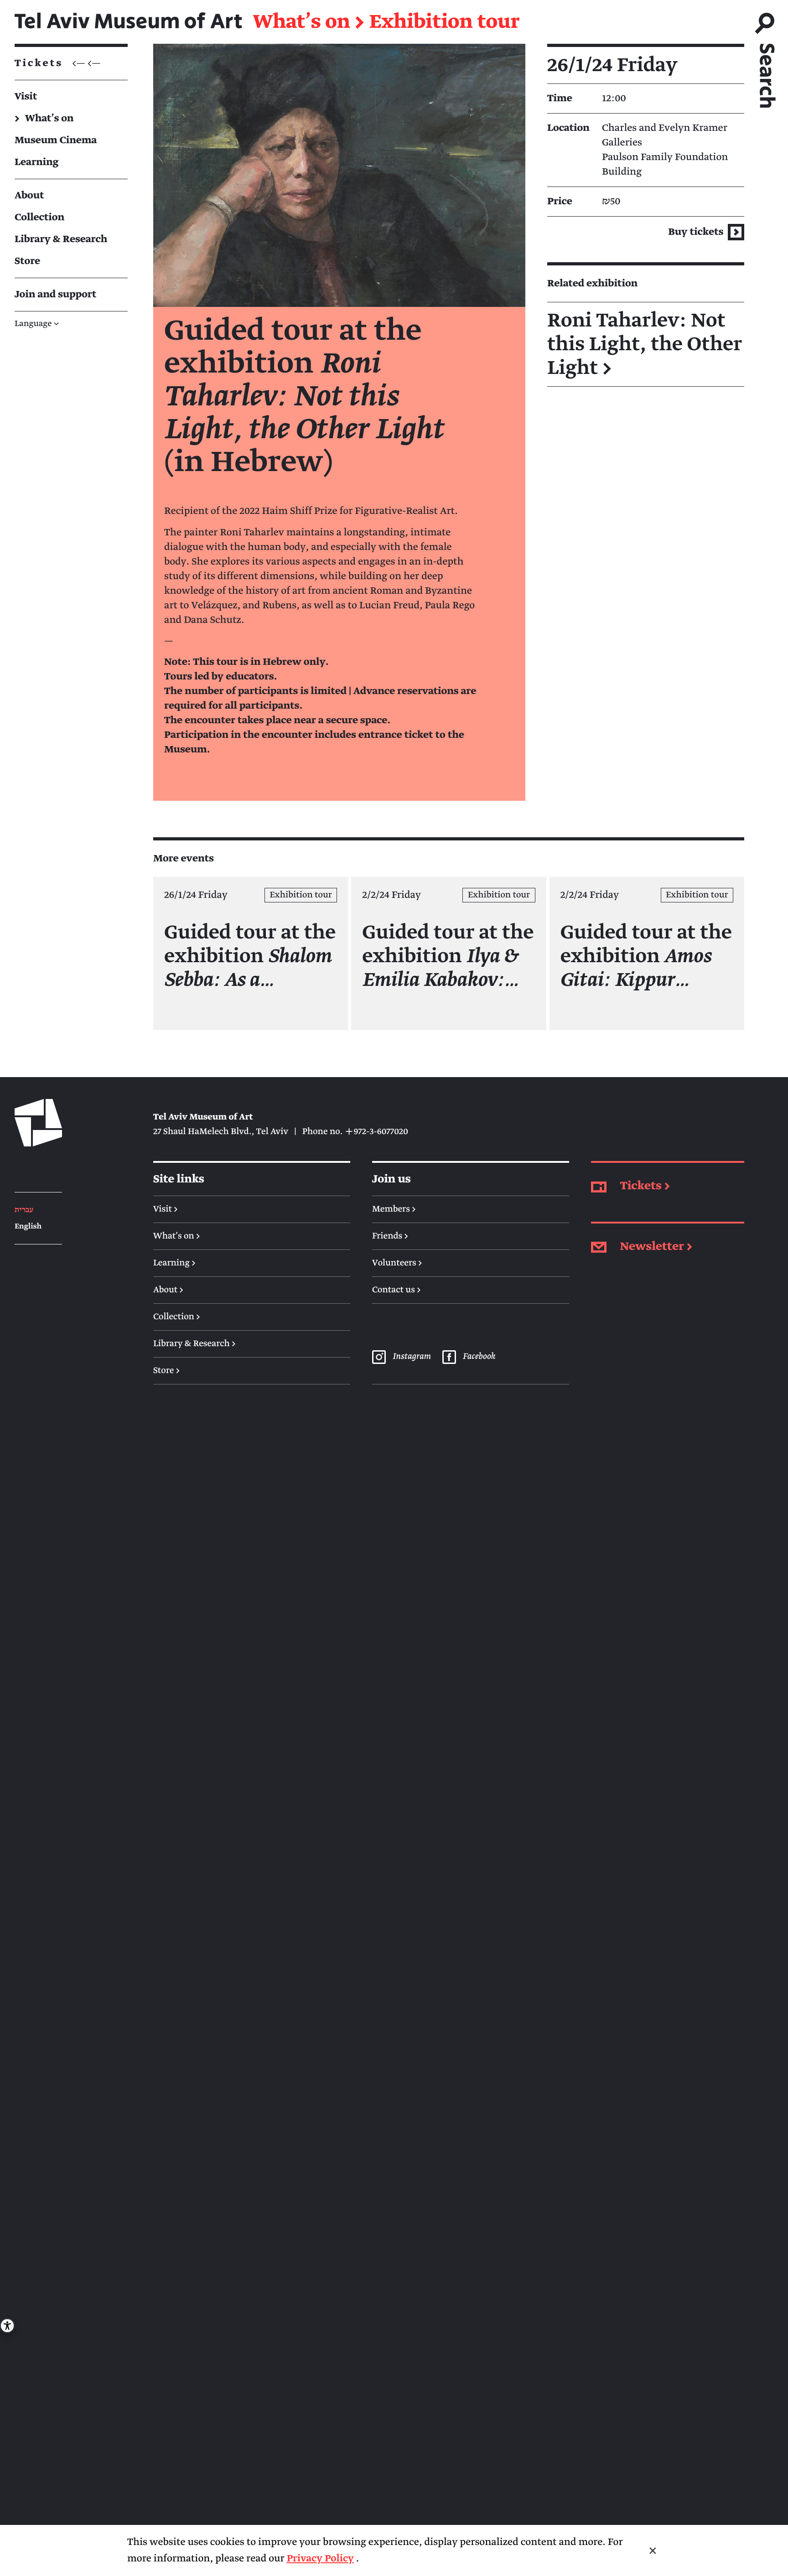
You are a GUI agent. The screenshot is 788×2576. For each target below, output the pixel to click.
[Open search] (766, 56)
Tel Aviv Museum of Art (128, 22)
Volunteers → (397, 1263)
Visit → (166, 1209)
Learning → (174, 1263)
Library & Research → (194, 1344)
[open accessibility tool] (7, 2326)
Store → (166, 1371)
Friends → (390, 1236)
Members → (394, 1209)
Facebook (479, 1357)
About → (168, 1290)
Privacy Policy (320, 2558)
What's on (302, 22)
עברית (24, 1210)
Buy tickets (697, 232)
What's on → (177, 1236)
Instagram (411, 1357)
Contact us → (397, 1290)
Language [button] (37, 324)
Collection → (177, 1317)
